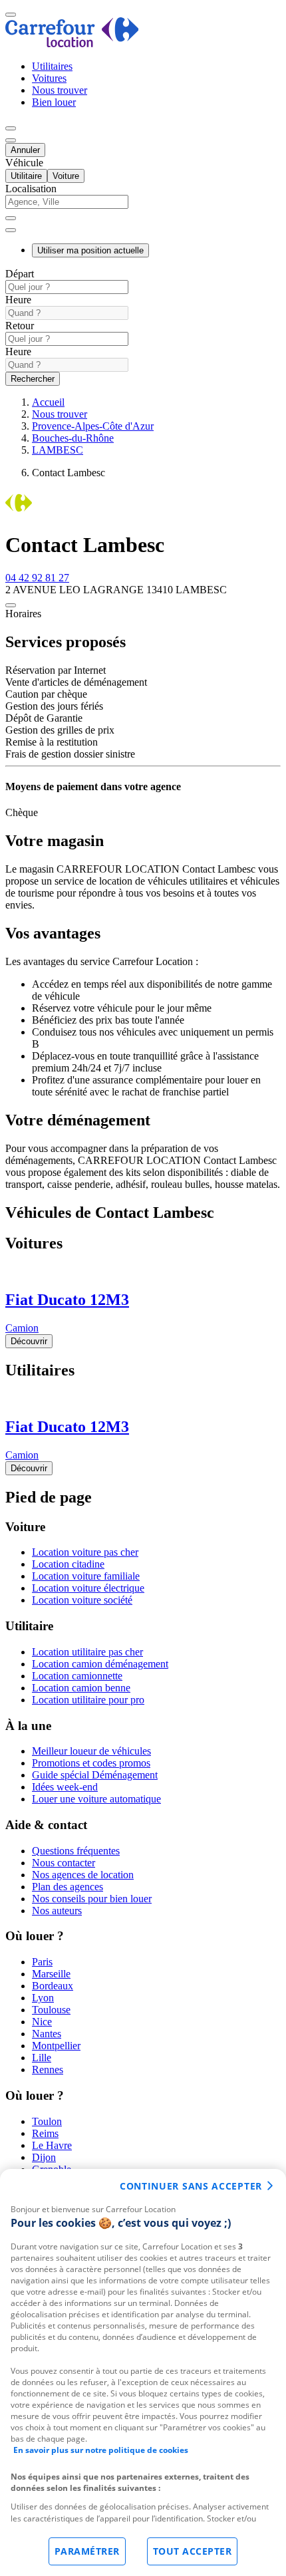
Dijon (44, 2157)
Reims (45, 2133)
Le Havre (52, 2145)
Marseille (51, 1974)
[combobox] (143, 208)
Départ (20, 274)
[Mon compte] (11, 128)
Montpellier (56, 2046)
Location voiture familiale (86, 1576)
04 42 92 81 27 (37, 578)
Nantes (47, 2034)
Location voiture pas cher (85, 1552)
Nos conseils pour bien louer (92, 1899)
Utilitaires (52, 66)
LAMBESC (58, 450)
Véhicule (24, 163)
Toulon (47, 2121)
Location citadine (68, 1564)
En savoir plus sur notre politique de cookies (101, 2450)
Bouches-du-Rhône (73, 438)
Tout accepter (193, 2551)
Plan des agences (68, 1887)
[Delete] (11, 218)
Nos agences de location (83, 1875)
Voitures (49, 78)
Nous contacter (64, 1863)
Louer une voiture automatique (96, 1799)
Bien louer (54, 102)
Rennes (48, 2070)
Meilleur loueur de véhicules (91, 1751)
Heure (18, 300)
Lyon (43, 1998)
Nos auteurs (57, 1911)
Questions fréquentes (76, 1851)
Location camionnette (77, 1676)
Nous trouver (60, 90)
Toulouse (51, 2010)
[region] (143, 2372)
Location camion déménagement (100, 1664)
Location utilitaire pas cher (87, 1652)
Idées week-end (65, 1787)
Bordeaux (53, 1986)
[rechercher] (11, 230)
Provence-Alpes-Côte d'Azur (93, 426)
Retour (20, 326)
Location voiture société (82, 1600)
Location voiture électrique (88, 1588)
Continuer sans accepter (191, 2186)
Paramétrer (87, 2551)
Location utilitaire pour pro (88, 1700)
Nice (42, 2022)
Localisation (31, 189)
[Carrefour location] (72, 44)
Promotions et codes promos (91, 1763)
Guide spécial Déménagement (95, 1775)
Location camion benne (81, 1688)
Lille (42, 2058)
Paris (42, 1962)
